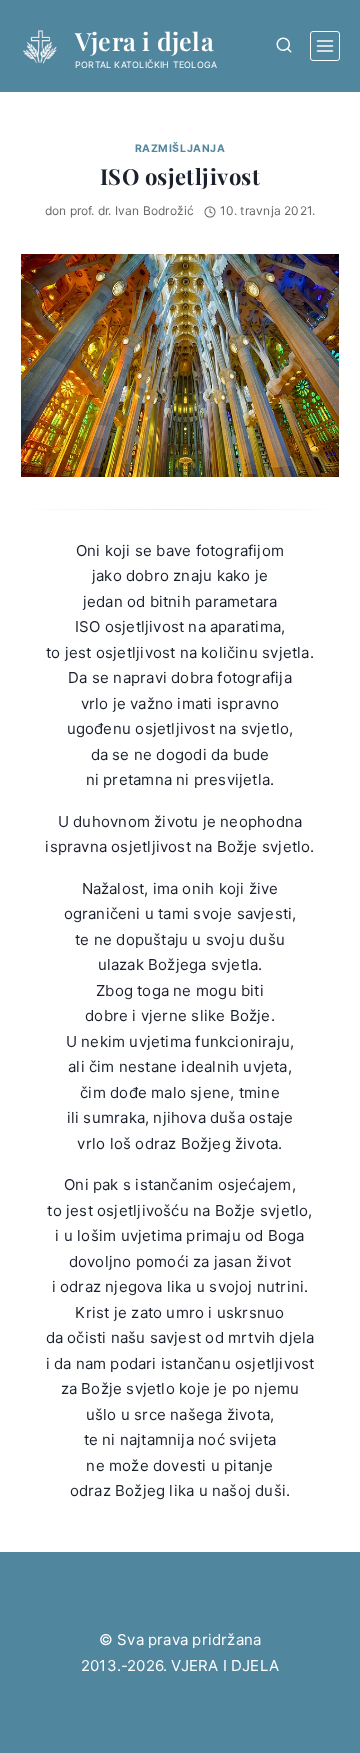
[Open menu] (325, 46)
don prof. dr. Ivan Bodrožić (120, 210)
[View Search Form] (283, 45)
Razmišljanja (180, 148)
